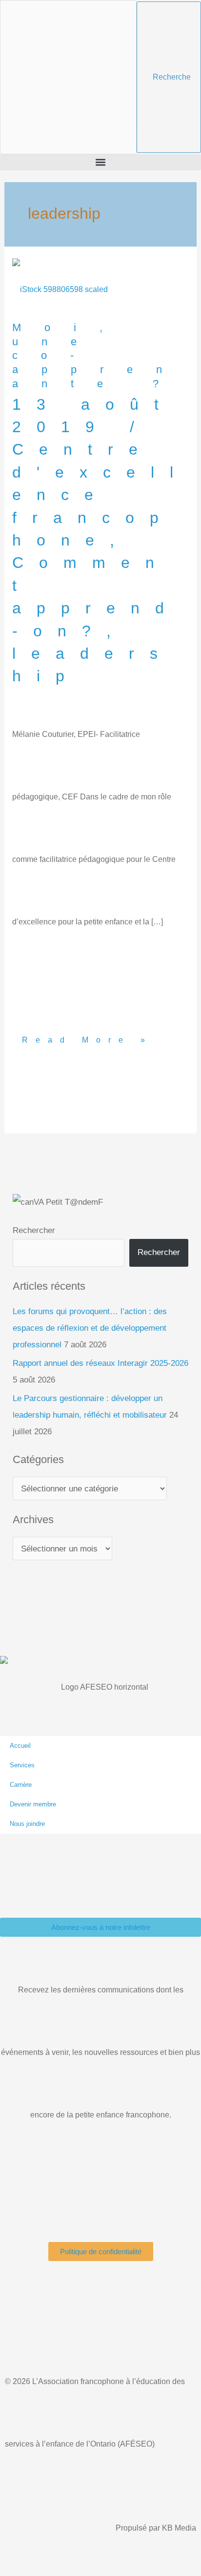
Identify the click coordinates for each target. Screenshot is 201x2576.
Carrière (21, 1785)
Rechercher (34, 1230)
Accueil (20, 1746)
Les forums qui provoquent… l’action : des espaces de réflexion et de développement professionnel (90, 1328)
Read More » (87, 1005)
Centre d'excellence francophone (100, 495)
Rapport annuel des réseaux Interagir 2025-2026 (100, 1363)
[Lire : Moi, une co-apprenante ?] (60, 289)
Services (22, 1765)
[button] (100, 162)
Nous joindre (27, 1824)
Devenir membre (33, 1804)
